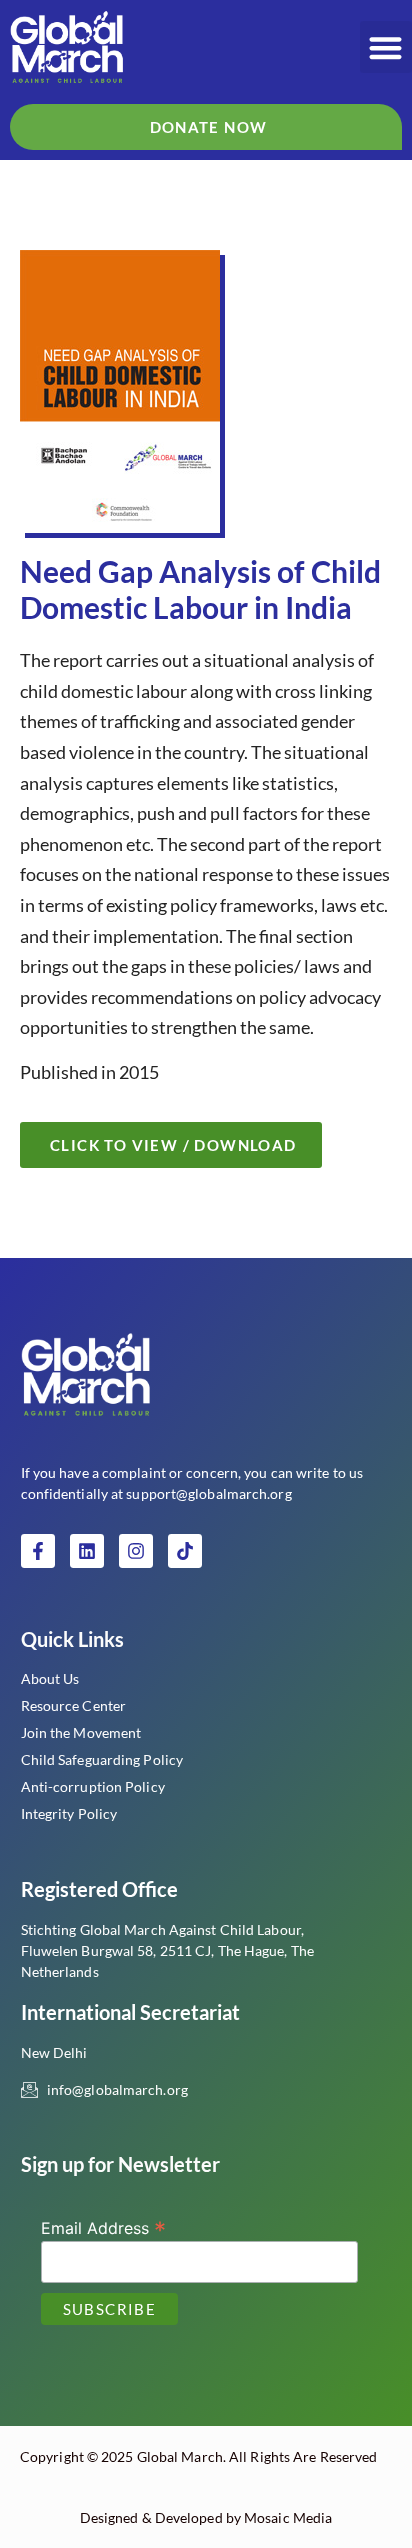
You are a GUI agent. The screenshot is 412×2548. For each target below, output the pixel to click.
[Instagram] (136, 1551)
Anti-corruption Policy (93, 1786)
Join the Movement (81, 1732)
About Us (50, 1678)
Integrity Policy (69, 1813)
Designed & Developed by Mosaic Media (206, 2517)
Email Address (103, 2227)
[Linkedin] (87, 1551)
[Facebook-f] (38, 1551)
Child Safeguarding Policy (102, 1759)
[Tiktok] (185, 1551)
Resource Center (74, 1705)
